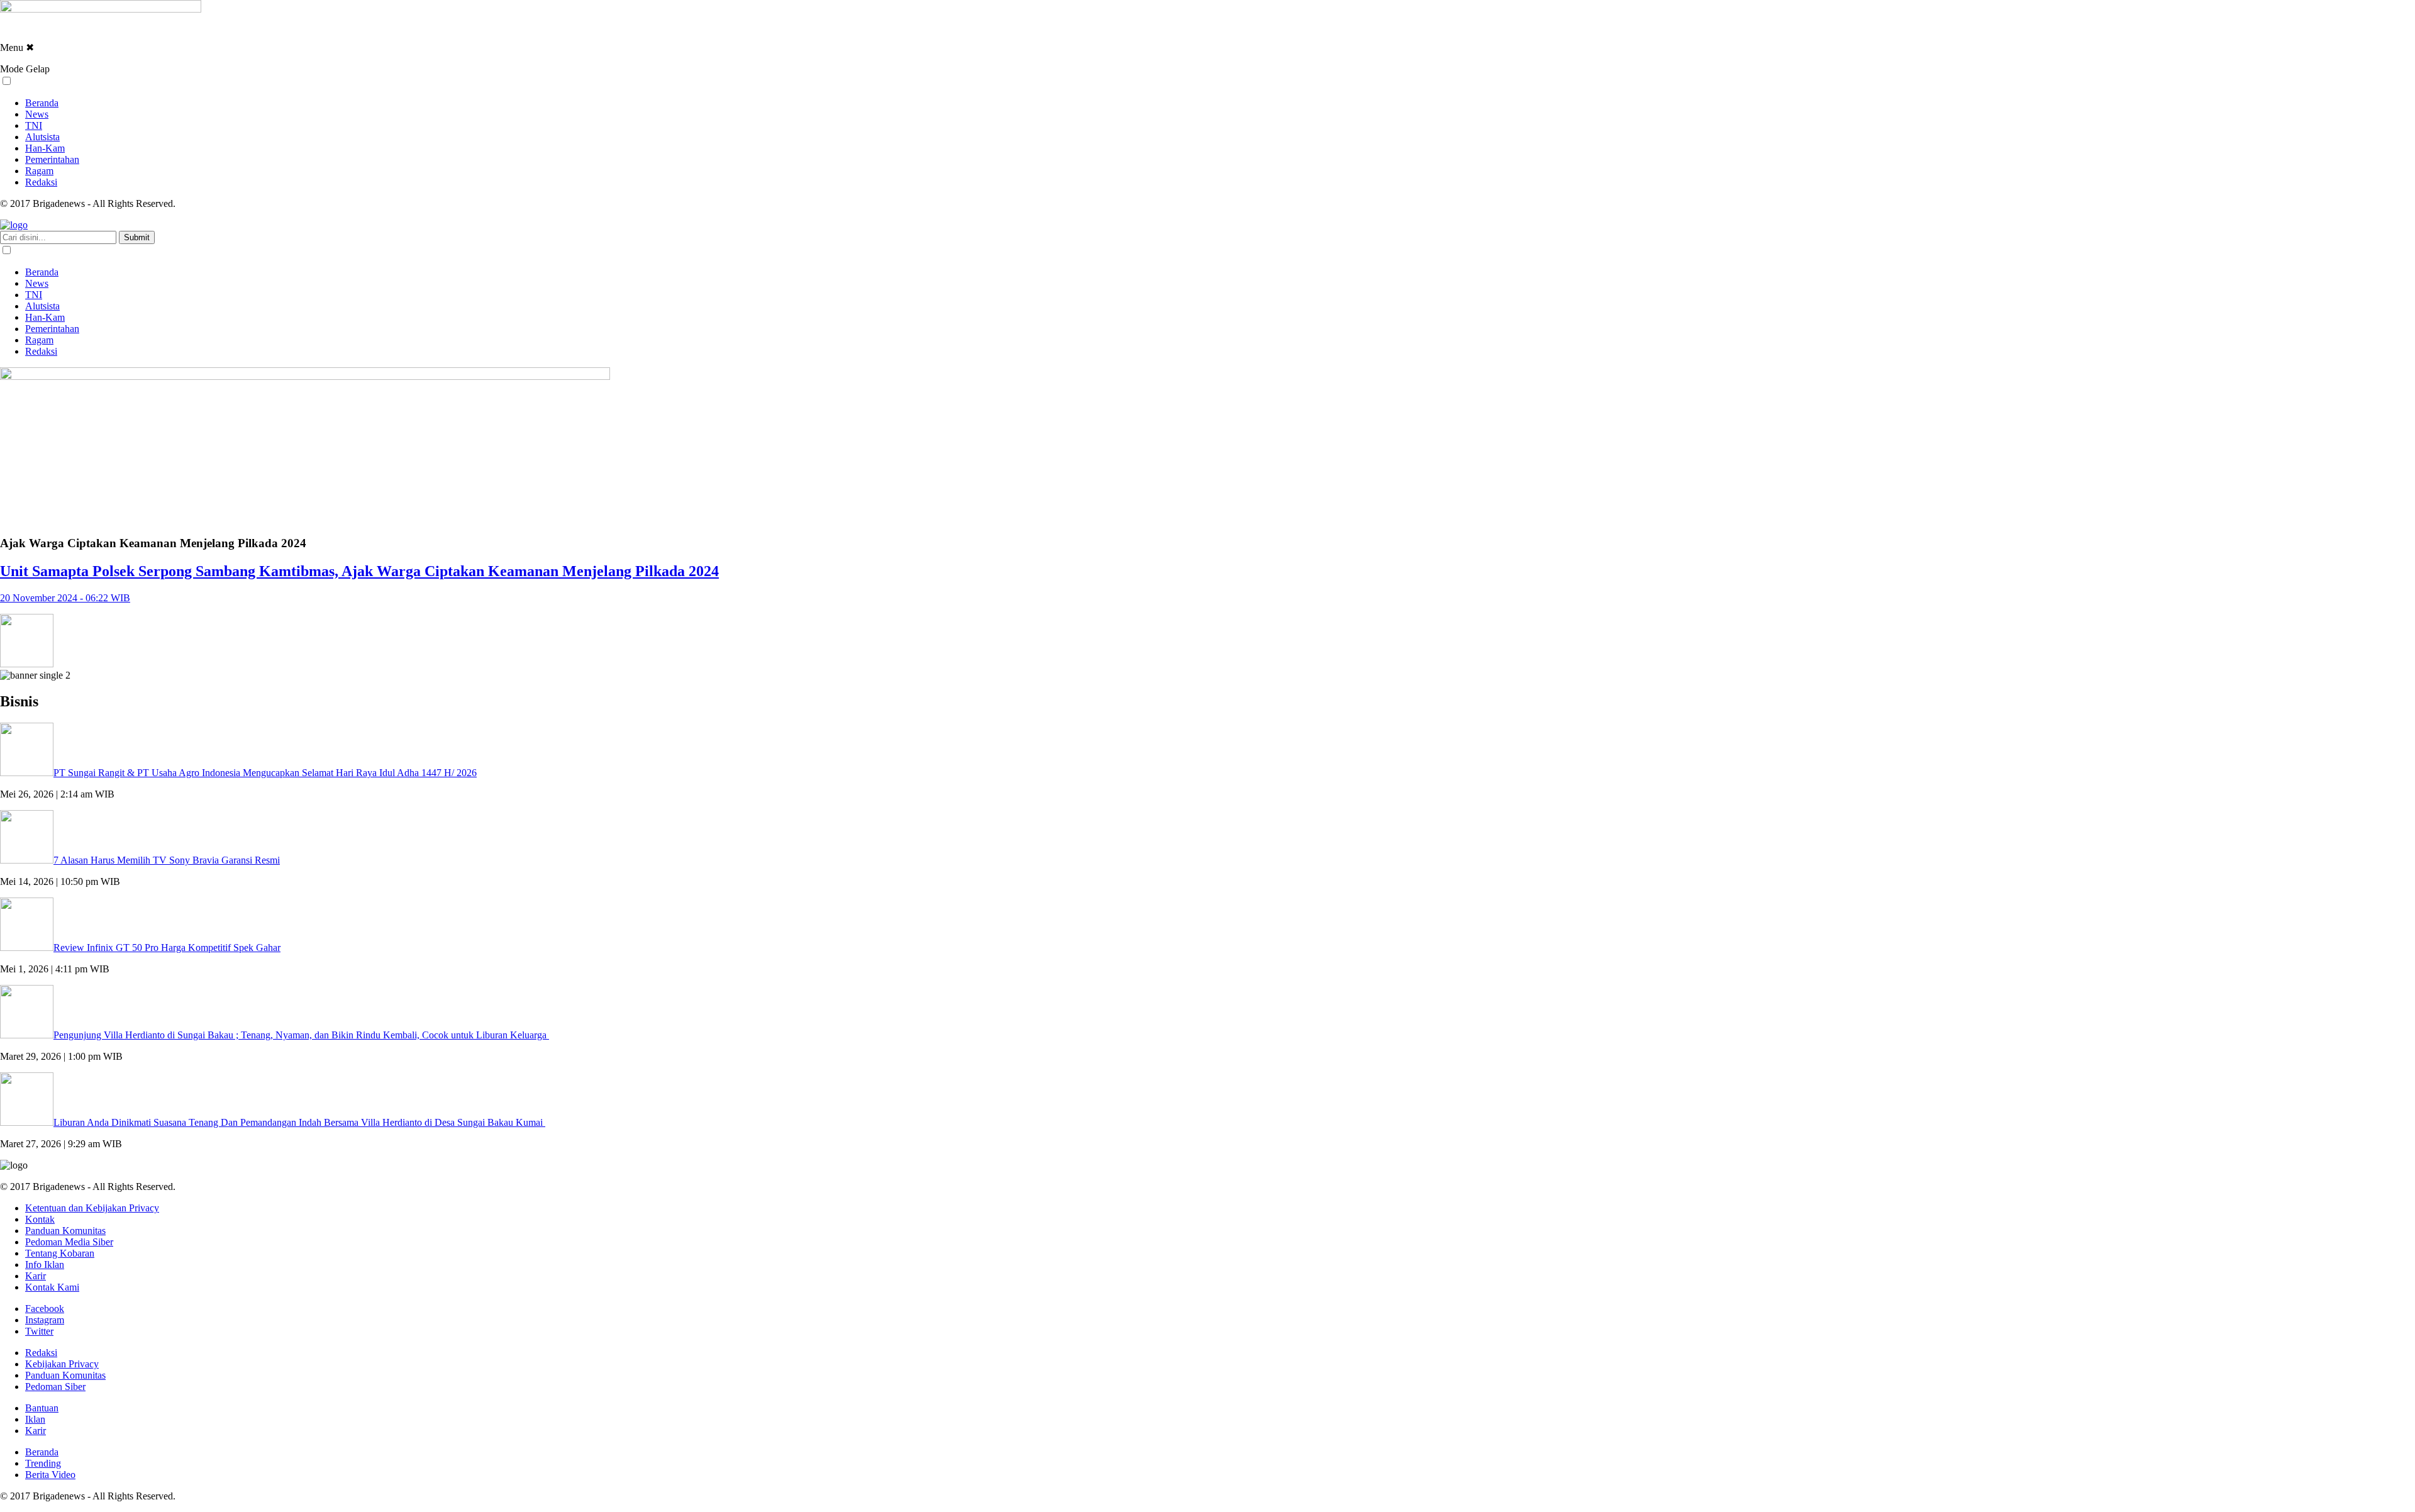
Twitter (39, 1331)
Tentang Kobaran (60, 1253)
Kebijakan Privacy (62, 1364)
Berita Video (50, 1475)
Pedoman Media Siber (69, 1242)
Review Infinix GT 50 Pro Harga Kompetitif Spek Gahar (167, 948)
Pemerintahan (52, 159)
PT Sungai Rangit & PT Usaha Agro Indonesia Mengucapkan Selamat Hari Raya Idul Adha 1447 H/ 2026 (265, 773)
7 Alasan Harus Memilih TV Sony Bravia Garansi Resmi (167, 860)
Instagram (45, 1320)
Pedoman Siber (55, 1387)
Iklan (35, 1419)
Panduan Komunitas (65, 1231)
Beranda (42, 103)
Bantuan (42, 1408)
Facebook (45, 1309)
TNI (34, 125)
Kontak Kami (52, 1287)
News (37, 114)
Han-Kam (45, 148)
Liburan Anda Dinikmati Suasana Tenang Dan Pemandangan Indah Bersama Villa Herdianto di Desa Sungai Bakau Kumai (299, 1122)
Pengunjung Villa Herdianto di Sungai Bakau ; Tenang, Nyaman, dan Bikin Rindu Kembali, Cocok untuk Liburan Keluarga (301, 1035)
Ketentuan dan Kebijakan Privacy (92, 1208)
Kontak (40, 1219)
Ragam (39, 171)
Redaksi (41, 182)
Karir (36, 1276)
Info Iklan (45, 1265)
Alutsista (42, 137)
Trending (43, 1463)
